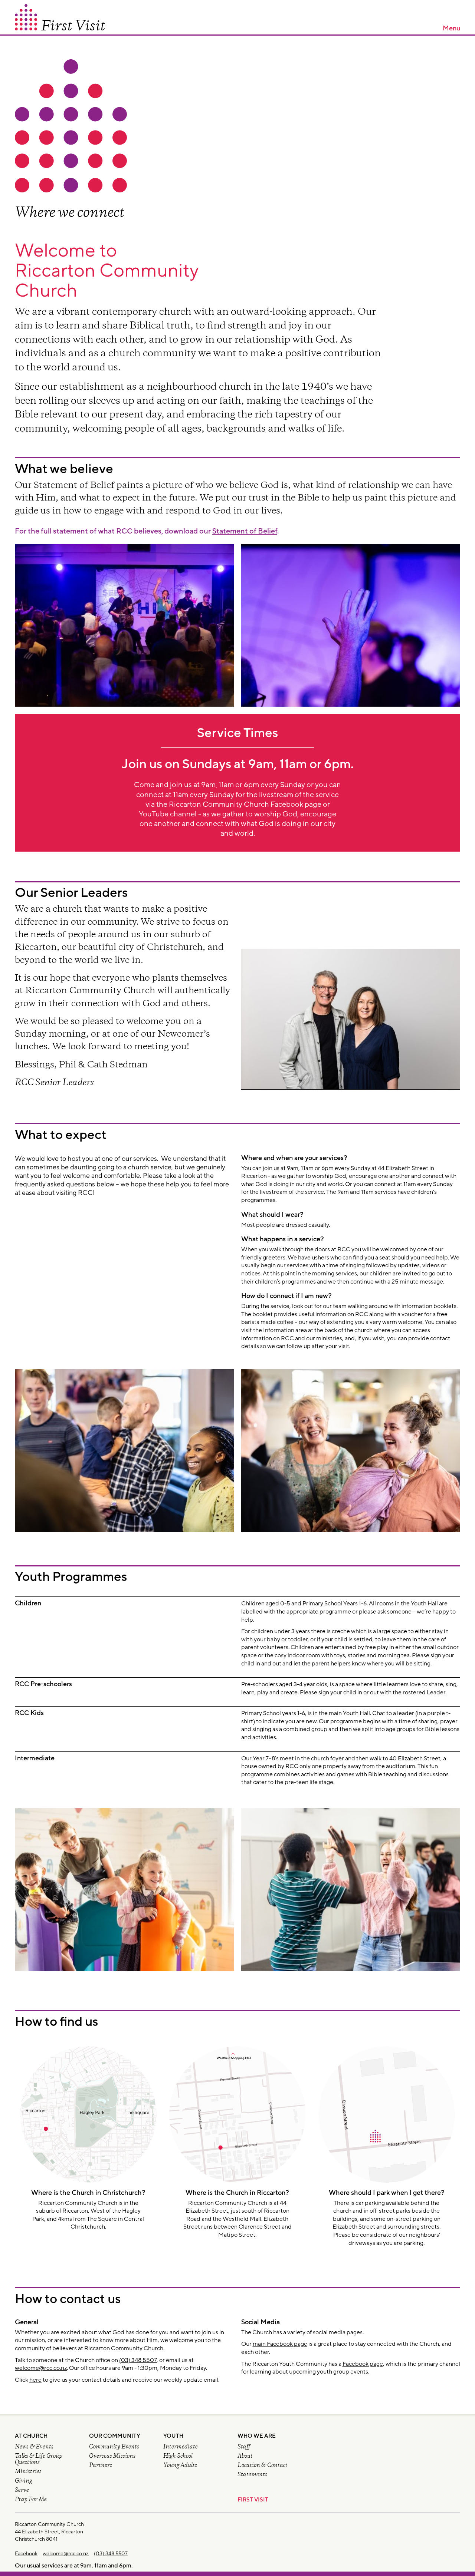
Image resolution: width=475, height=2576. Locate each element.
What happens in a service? (283, 1239)
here (35, 2380)
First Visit (253, 2500)
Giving (23, 2481)
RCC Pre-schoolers (43, 1684)
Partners (101, 2466)
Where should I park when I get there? (387, 2193)
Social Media (261, 2322)
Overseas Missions (112, 2456)
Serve (22, 2491)
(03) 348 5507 (138, 2360)
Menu (451, 28)
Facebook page (363, 2364)
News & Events (34, 2447)
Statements (252, 2475)
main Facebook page (280, 2344)
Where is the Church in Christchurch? (88, 2193)
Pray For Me (31, 2500)
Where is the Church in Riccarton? (237, 2193)
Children (28, 1603)
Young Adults (180, 2466)
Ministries (28, 2472)
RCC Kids (29, 1713)
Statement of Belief (245, 531)
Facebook (26, 2554)
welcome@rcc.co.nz (41, 2368)
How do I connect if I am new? (286, 1296)
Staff (244, 2447)
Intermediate (35, 1758)
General (27, 2322)
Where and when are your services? (294, 1158)
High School (178, 2456)
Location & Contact (263, 2466)
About (245, 2456)
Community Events (114, 2447)
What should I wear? (272, 1215)
